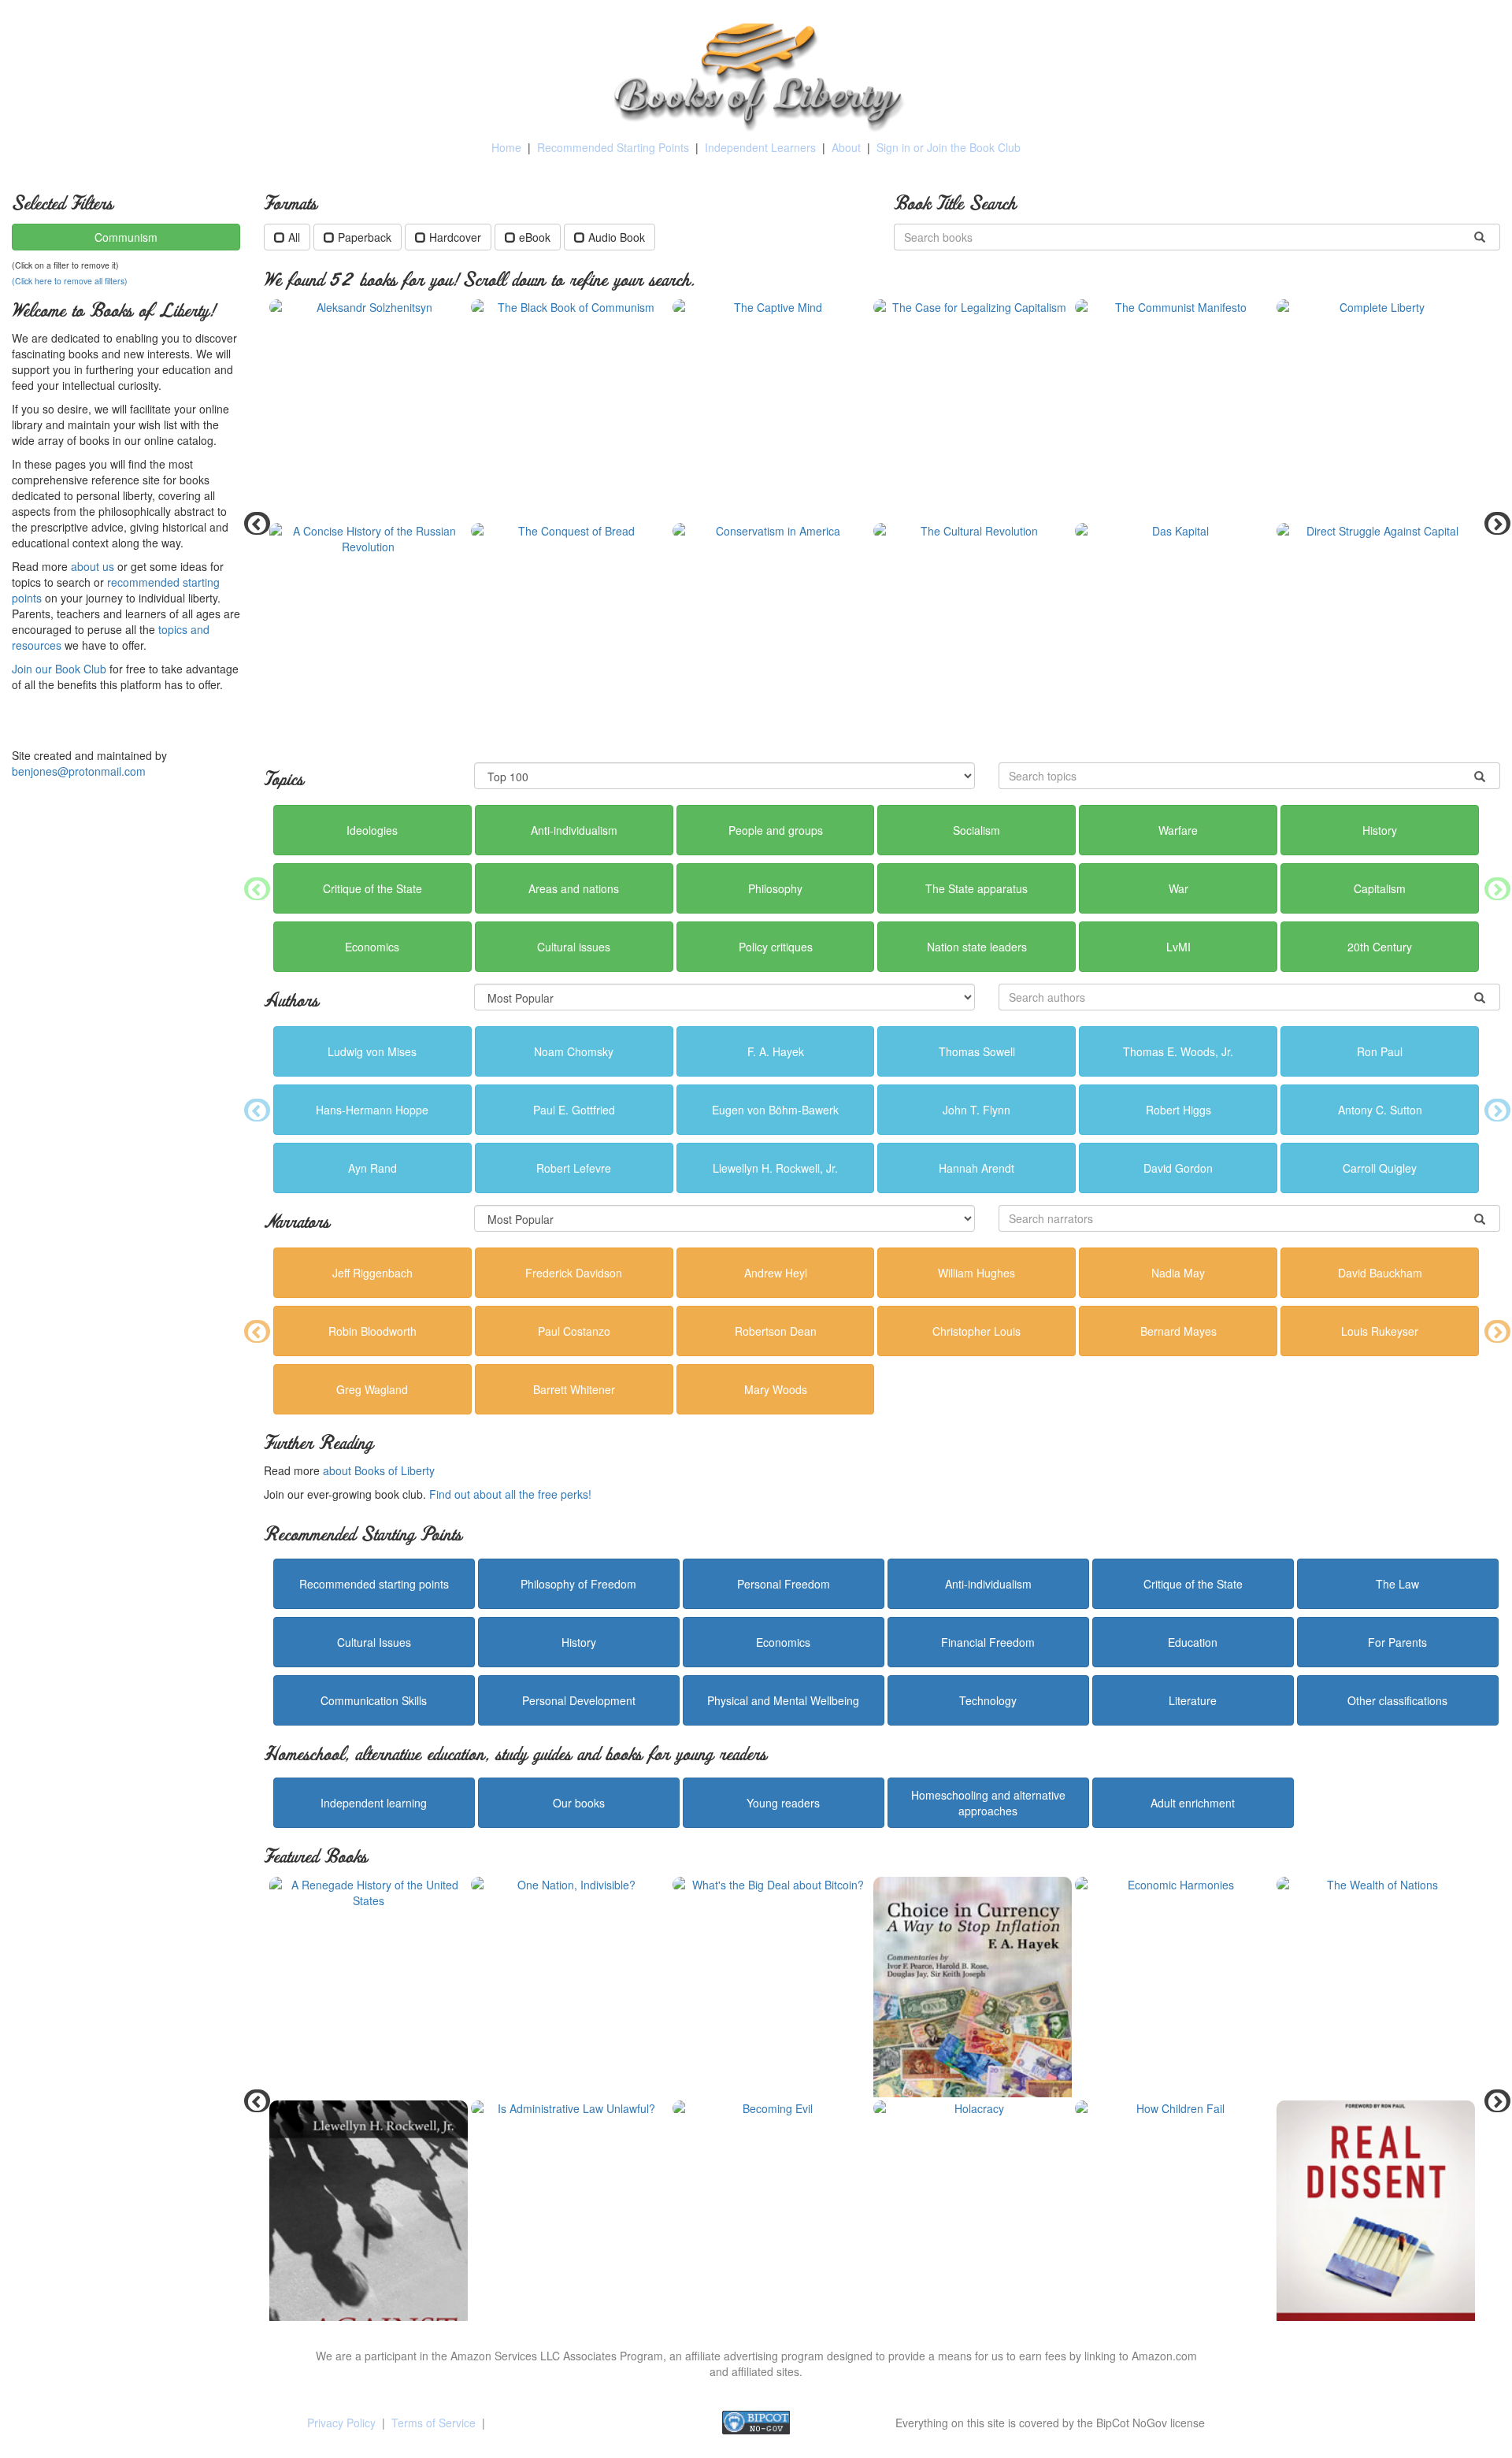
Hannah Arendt (976, 1168)
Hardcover (455, 237)
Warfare (1178, 830)
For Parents (1397, 1642)
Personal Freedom (784, 1584)
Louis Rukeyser (1380, 1331)
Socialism (976, 830)
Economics (372, 947)
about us (93, 566)
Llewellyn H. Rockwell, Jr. (775, 1168)
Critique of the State (372, 888)
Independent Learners (760, 147)
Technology (988, 1700)
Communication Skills (374, 1700)
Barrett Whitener (574, 1389)
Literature (1193, 1700)
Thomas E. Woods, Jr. (1178, 1051)
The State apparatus (976, 888)
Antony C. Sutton (1380, 1110)
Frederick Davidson (574, 1273)
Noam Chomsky (574, 1051)
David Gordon (1178, 1168)
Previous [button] (252, 523)
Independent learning (374, 1803)
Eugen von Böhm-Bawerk (775, 1110)
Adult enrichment (1193, 1803)
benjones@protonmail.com (79, 771)
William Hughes (976, 1273)
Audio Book (617, 237)
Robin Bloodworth (372, 1331)
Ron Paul (1380, 1051)
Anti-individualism (574, 830)
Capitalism (1380, 888)
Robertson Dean (776, 1331)
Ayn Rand (372, 1168)
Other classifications (1397, 1700)
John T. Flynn (976, 1110)
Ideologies (372, 830)
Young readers (783, 1803)
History (1380, 830)
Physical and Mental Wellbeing (783, 1700)
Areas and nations (574, 888)
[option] (882, 523)
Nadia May (1178, 1273)
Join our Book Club (59, 669)
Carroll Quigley (1380, 1168)
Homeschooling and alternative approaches (988, 1803)
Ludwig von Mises (372, 1051)
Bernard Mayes (1178, 1331)
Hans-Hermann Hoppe (372, 1110)
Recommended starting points (374, 1584)
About (846, 147)
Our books (579, 1803)
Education (1193, 1642)
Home (506, 147)
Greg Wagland (372, 1389)
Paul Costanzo (574, 1331)
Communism (126, 237)
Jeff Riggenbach (372, 1273)
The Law (1397, 1584)
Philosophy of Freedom (578, 1584)
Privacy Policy (341, 2423)
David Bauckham (1380, 1273)
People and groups (776, 830)
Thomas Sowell (977, 1051)
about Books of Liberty (379, 1470)
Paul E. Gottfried (574, 1110)
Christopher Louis (976, 1331)
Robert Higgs (1178, 1110)
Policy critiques (776, 947)
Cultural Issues (374, 1642)
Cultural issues (574, 947)
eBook (535, 237)
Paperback (365, 237)
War (1178, 888)
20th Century (1380, 947)
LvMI (1178, 947)
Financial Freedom (988, 1642)
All (294, 237)
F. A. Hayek (776, 1051)
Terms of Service (434, 2423)
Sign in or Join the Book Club (949, 147)
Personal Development (579, 1700)
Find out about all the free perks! (510, 1494)
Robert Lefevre (574, 1168)
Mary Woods (776, 1389)
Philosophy (775, 888)
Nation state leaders (977, 947)
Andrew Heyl (776, 1273)
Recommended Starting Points (613, 147)
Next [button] (1492, 523)
